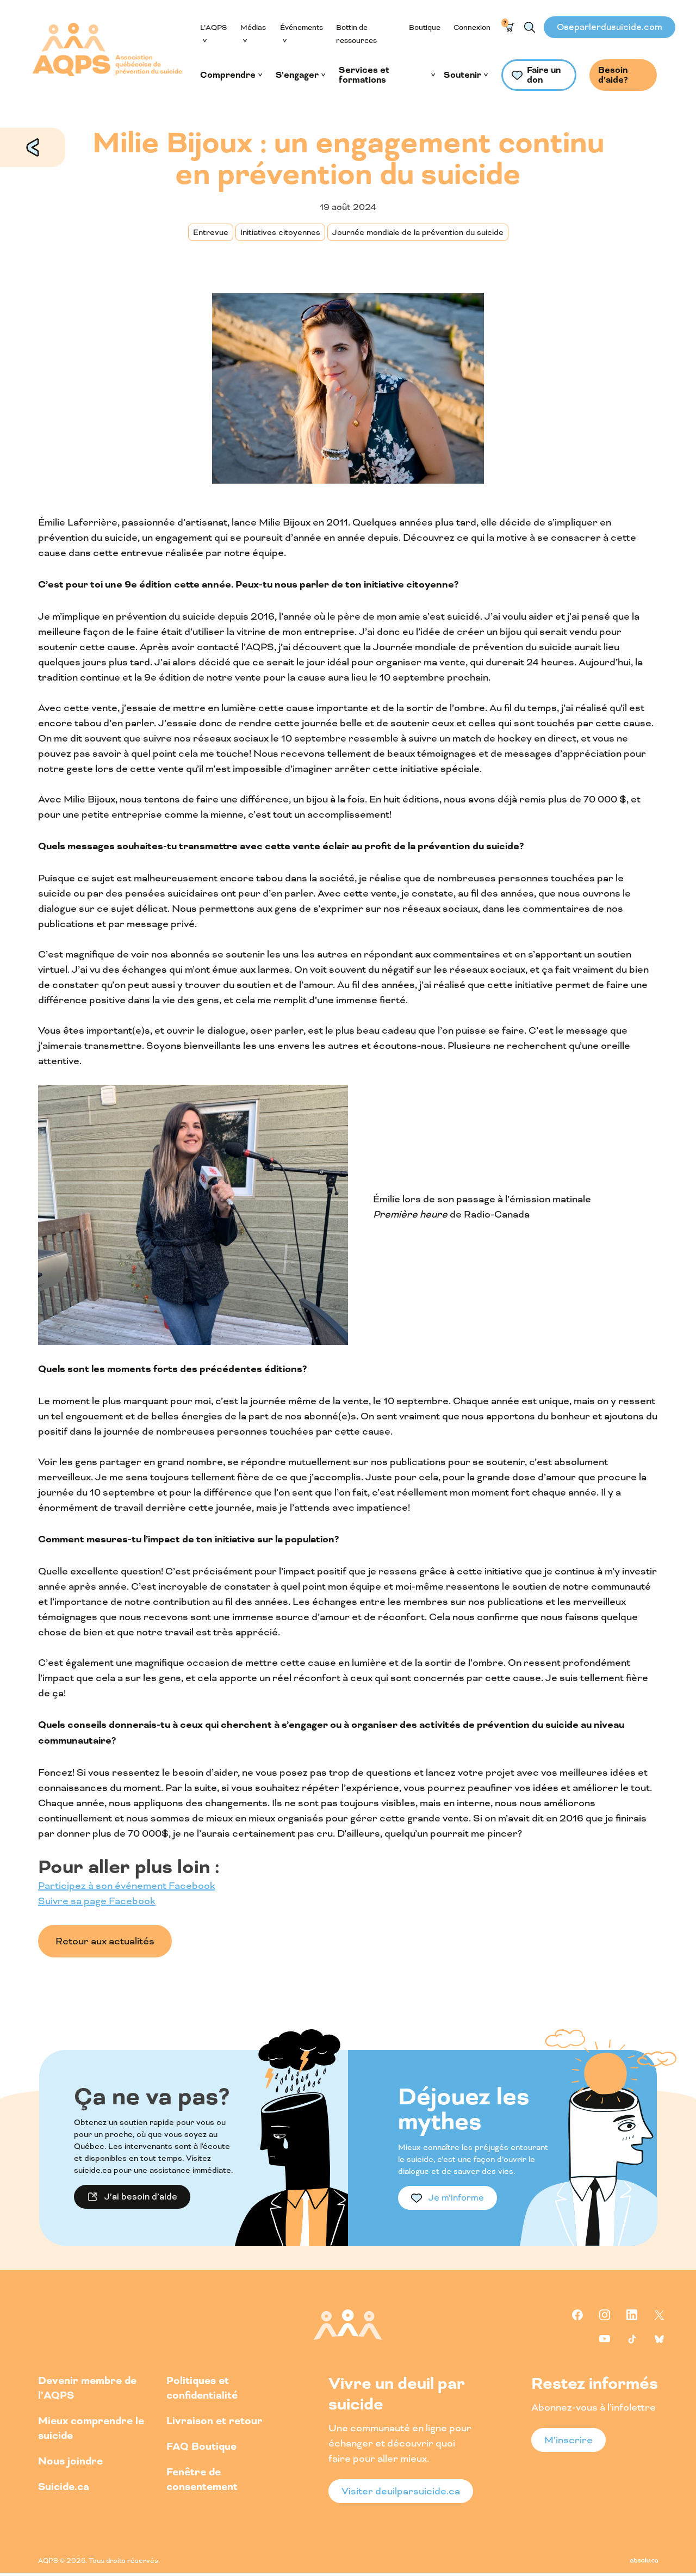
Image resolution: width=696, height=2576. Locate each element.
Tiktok (632, 2339)
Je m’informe (456, 2198)
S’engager (297, 75)
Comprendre (228, 75)
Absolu (644, 2560)
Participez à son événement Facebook (127, 1886)
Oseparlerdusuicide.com (610, 27)
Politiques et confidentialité (202, 2388)
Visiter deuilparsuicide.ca (401, 2491)
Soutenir (462, 75)
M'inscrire (568, 2440)
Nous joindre (70, 2461)
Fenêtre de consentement (202, 2480)
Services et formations (364, 75)
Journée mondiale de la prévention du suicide (418, 232)
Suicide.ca (64, 2487)
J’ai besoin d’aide (141, 2197)
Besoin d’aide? (613, 75)
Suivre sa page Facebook (97, 1901)
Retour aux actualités (33, 147)
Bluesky (659, 2339)
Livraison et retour (215, 2421)
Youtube (605, 2339)
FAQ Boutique (201, 2447)
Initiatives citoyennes (280, 232)
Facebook (577, 2315)
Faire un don (544, 75)
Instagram (605, 2315)
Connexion (472, 27)
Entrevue (211, 232)
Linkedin (632, 2315)
